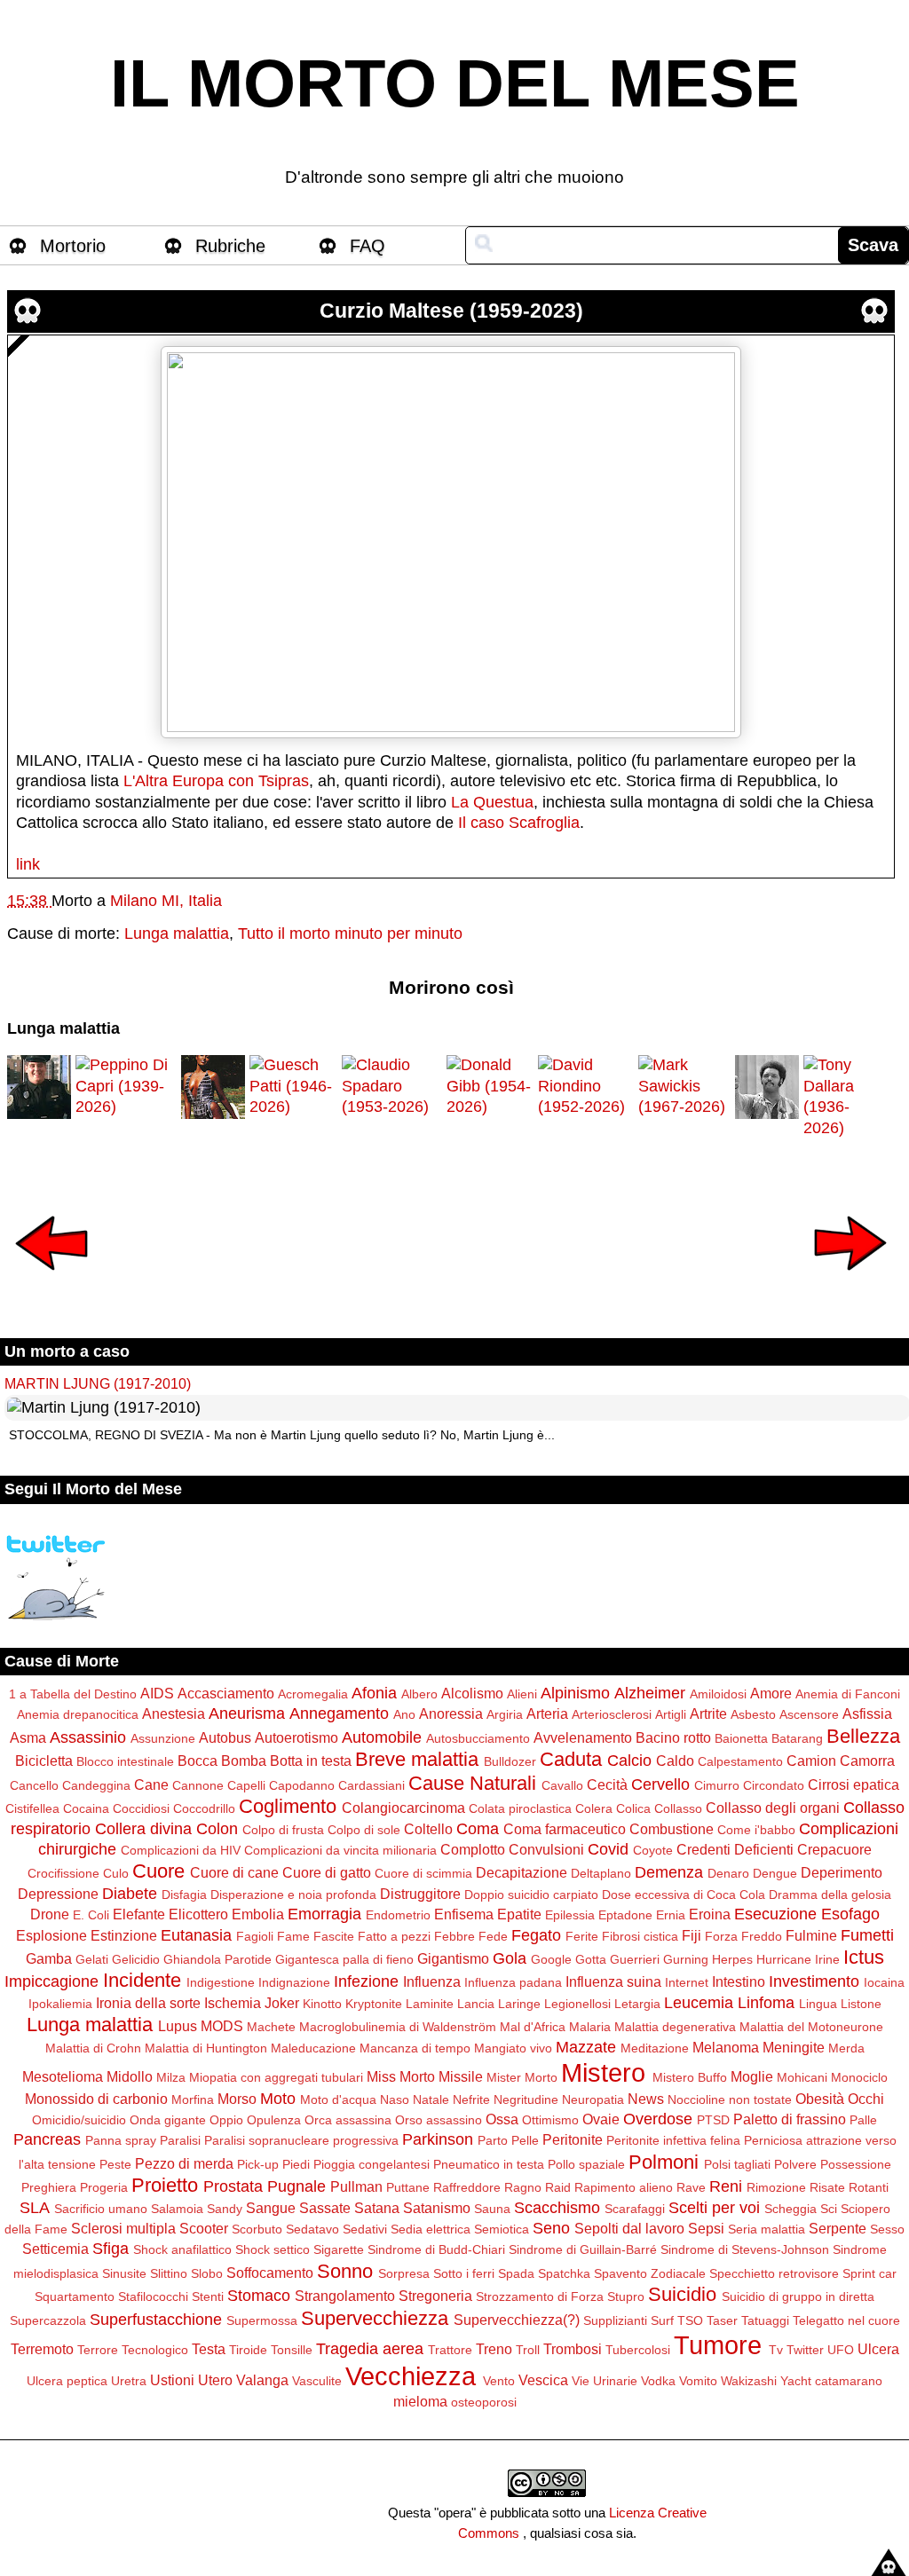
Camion (811, 1761)
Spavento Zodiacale (650, 2273)
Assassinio (88, 1737)
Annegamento (339, 1713)
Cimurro (717, 1785)
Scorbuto (257, 2229)
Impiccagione (51, 1981)
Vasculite (317, 2381)
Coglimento (288, 1806)
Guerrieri (635, 1959)
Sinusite (124, 2273)
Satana (377, 2208)
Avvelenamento (583, 1737)
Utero (215, 2380)
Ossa (502, 2119)
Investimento (814, 1981)
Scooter (204, 2228)
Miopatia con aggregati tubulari (276, 2077)
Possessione (856, 2164)
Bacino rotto (673, 1737)
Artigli (671, 1714)
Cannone (198, 1785)
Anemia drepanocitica (78, 1714)
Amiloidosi (718, 1694)
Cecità (607, 1784)
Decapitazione (522, 1872)
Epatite (519, 1914)
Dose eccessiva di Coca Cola (684, 1895)
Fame (293, 1936)
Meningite (794, 2047)
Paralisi (180, 2140)
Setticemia (55, 2249)
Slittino (169, 2273)
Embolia (258, 1914)
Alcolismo (472, 1693)
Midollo (130, 2076)
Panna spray (121, 2140)
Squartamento (75, 2296)
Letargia (637, 2004)
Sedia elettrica (431, 2229)
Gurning (686, 1959)
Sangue (271, 2208)
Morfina (193, 2099)
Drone (50, 1914)
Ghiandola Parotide (217, 1959)
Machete (271, 2027)
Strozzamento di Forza (540, 2296)
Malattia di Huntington (206, 2048)
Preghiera (49, 2187)
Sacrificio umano (101, 2209)
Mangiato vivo (513, 2048)
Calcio (629, 1761)
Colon (217, 1829)
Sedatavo (312, 2229)
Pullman (356, 2186)
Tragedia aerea (370, 2349)
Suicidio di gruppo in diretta (798, 2296)
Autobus (225, 1737)
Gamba (49, 1958)
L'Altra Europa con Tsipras (216, 781)
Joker (282, 2003)
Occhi (866, 2099)
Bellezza (863, 1736)
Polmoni (664, 2162)
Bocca (198, 1761)
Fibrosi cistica (640, 1936)
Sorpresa (404, 2273)
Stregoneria (435, 2296)
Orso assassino (439, 2120)
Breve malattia (417, 1759)
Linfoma (766, 2003)
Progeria (104, 2187)
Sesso (887, 2229)
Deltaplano (601, 1873)
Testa (209, 2349)
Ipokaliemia (60, 2004)
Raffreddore (467, 2187)
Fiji (692, 1935)
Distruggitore (420, 1894)
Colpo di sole (364, 1830)
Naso (395, 2099)
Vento (499, 2381)
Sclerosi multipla (123, 2228)
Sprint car (869, 2273)
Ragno (523, 2187)
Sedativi (365, 2229)
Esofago (850, 1914)
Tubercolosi (638, 2350)
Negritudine (526, 2099)
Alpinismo (575, 1693)
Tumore (718, 2345)
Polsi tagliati (737, 2164)
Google (551, 1959)
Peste (115, 2164)
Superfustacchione (156, 2320)
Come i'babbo (756, 1830)
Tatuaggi (765, 2320)
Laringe (519, 2004)
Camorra (867, 1761)
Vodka (658, 2381)
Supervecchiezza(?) (517, 2320)
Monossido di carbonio (96, 2099)
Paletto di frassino (790, 2119)
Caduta (571, 1759)
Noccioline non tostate (730, 2099)
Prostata (233, 2186)
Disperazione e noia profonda (293, 1895)
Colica (633, 1808)
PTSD (713, 2120)
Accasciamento (226, 1693)
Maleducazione (313, 2048)
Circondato (774, 1785)
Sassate (325, 2208)
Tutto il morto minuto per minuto (350, 934)
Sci (829, 2209)
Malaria (590, 2027)
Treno (494, 2349)
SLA (35, 2208)
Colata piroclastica (520, 1808)
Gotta (591, 1959)
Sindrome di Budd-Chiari (436, 2249)
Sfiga (111, 2249)
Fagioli (255, 1936)
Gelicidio (136, 1959)
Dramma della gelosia (830, 1895)
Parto (493, 2140)
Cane (151, 1784)
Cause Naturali (472, 1783)
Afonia (374, 1693)
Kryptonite (374, 2004)
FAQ (368, 246)
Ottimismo (550, 2120)
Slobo (207, 2273)
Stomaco (259, 2296)
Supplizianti (615, 2320)
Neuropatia (593, 2099)
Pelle (525, 2140)
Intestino (739, 1981)
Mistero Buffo (690, 2077)
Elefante (139, 1914)
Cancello (34, 1785)
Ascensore (809, 1714)
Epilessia (570, 1915)
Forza (721, 1936)
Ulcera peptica (67, 2381)
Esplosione (51, 1935)
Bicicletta (44, 1761)
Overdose (658, 2119)
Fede (493, 1936)
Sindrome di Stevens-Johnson (745, 2249)
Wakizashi (749, 2381)
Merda (846, 2048)
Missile (461, 2076)
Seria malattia (767, 2229)
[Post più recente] (51, 1282)
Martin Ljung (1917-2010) (98, 1383)
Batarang (797, 1738)
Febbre (454, 1936)
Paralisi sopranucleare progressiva (301, 2140)
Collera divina (143, 1829)
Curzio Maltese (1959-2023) (451, 311)
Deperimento (842, 1872)
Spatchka (564, 2273)
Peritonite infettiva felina (673, 2140)
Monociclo (859, 2077)
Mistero (603, 2073)
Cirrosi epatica (854, 1784)
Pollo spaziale (586, 2164)
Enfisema (464, 1914)
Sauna (492, 2209)
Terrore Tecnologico (133, 2350)
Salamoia (177, 2209)
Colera (594, 1808)
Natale (431, 2099)
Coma (478, 1829)
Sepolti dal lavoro (629, 2228)
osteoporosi (484, 2402)
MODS (222, 2026)
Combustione (672, 1829)
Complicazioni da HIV (181, 1850)
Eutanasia (196, 1935)
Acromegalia (313, 1694)
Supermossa (262, 2320)
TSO (690, 2320)
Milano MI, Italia (166, 901)
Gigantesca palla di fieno (344, 1959)
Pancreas (47, 2139)
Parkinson (438, 2139)
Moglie (752, 2076)
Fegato (536, 1935)
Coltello (428, 1829)
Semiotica (502, 2229)
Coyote (653, 1850)
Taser (722, 2320)
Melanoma (726, 2047)
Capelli (246, 1785)
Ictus (864, 1957)
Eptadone (625, 1915)
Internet (687, 1982)
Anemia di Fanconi (848, 1694)
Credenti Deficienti (735, 1849)
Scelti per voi (714, 2208)
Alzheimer (650, 1693)
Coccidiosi (141, 1808)
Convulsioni (546, 1849)
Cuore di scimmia (423, 1873)
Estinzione (124, 1935)
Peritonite (573, 2139)
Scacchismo (557, 2208)
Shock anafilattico (182, 2249)
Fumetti (867, 1935)
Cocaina (86, 1808)
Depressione (58, 1894)
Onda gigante (168, 2120)
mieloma (420, 2401)
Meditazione (655, 2048)
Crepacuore (834, 1849)
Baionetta (741, 1738)
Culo (116, 1873)
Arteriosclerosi (612, 1714)
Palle (863, 2120)
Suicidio (682, 2294)
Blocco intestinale (125, 1761)
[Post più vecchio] (850, 1282)
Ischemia (233, 2003)
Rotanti (869, 2187)
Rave (691, 2187)
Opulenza (274, 2120)
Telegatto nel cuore (846, 2320)
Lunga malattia (177, 934)
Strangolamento (345, 2296)
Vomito (698, 2381)
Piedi (296, 2164)
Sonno (345, 2271)
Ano (404, 1714)
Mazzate (586, 2047)
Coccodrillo (204, 1808)
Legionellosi (577, 2004)
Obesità (820, 2099)
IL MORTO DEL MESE (455, 83)
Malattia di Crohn (93, 2048)
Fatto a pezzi (394, 1936)
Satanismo (437, 2208)
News (646, 2099)
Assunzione (163, 1738)
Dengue (775, 1873)
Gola (510, 1958)
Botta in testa (311, 1761)
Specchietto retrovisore (774, 2273)
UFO (841, 2350)
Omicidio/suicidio (79, 2120)
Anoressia (451, 1713)
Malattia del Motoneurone (811, 2027)
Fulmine (811, 1935)
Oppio (226, 2120)
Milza (171, 2077)
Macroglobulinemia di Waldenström (398, 2027)
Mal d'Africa (533, 2027)
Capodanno (302, 1785)
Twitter (805, 2350)
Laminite (430, 2004)
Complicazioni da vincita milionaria (340, 1850)
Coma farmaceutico (565, 1829)
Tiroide (248, 2350)
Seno (551, 2228)
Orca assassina (348, 2120)
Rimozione (776, 2187)
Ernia (671, 1915)
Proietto (165, 2185)
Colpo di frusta (283, 1830)
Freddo (762, 1936)
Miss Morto (401, 2076)
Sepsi (706, 2228)
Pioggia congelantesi (372, 2164)
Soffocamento (270, 2273)
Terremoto (42, 2349)
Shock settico (273, 2249)
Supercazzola (48, 2320)
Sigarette (339, 2249)
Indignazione (294, 1982)
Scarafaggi (635, 2209)
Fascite (334, 1936)
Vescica (543, 2380)
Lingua (818, 2004)
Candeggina (96, 1785)
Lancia (476, 2004)
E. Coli (91, 1915)
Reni (726, 2186)
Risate (827, 2187)
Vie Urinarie (605, 2381)
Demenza (669, 1872)
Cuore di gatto (327, 1872)
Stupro (626, 2296)
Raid (558, 2187)
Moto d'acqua (338, 2099)
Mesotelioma (63, 2076)
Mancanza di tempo (415, 2048)
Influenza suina (613, 1981)
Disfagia (184, 1895)
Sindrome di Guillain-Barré (583, 2249)
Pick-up (258, 2164)
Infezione (366, 1981)
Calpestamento (740, 1761)
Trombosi (573, 2349)
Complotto (473, 1849)
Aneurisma (247, 1713)
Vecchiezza (411, 2376)
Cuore (158, 1871)
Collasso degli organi (773, 1808)
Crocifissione (63, 1873)
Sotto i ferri (464, 2273)
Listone (861, 2004)
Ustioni (172, 2380)
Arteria (547, 1713)
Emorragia (324, 1914)
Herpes (732, 1959)
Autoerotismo (296, 1737)
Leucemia (699, 2003)
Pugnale (296, 2186)
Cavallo (562, 1785)
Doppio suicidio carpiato (531, 1895)
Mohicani (802, 2077)
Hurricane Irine (798, 1959)
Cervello (660, 1784)
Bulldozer (510, 1761)
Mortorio (73, 246)
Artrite (708, 1713)
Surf (662, 2320)
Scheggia (790, 2209)
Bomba (244, 1761)
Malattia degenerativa (675, 2027)
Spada (516, 2273)
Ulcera (878, 2349)
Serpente (838, 2228)
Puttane (408, 2187)
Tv (776, 2350)
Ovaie (601, 2119)
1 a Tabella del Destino (73, 1694)
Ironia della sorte (148, 2003)
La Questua (492, 802)
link (28, 864)
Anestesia (174, 1713)
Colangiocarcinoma (403, 1808)
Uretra (129, 2381)
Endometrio (398, 1915)
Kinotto (322, 2004)
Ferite (582, 1936)
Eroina (710, 1914)
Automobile (382, 1737)
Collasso (678, 1808)
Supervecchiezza (375, 2318)
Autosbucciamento (478, 1738)
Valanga (262, 2380)
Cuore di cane (234, 1872)
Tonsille (292, 2350)
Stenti (208, 2296)
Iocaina (884, 1982)
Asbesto (753, 1714)
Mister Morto (522, 2077)
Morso (237, 2099)
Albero (419, 1694)
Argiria (505, 1714)
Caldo (675, 1761)
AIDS (157, 1693)
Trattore (450, 2350)
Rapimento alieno (624, 2187)
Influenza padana (513, 1982)
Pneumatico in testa (489, 2164)
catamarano (849, 2381)
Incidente (142, 1980)
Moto (278, 2099)
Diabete (130, 1894)
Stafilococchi (153, 2296)
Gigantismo (453, 1958)
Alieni (522, 1694)
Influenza (432, 1981)
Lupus (178, 2026)
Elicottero (198, 1914)
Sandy (225, 2209)
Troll (528, 2350)
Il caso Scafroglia (519, 823)
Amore (771, 1693)
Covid (608, 1849)
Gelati (92, 1959)
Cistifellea (32, 1808)
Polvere (795, 2164)
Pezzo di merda (184, 2163)
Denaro (728, 1873)
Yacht (796, 2381)
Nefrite (471, 2099)
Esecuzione (775, 1914)
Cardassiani (372, 1785)
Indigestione (221, 1982)
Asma (28, 1737)
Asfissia (867, 1713)
